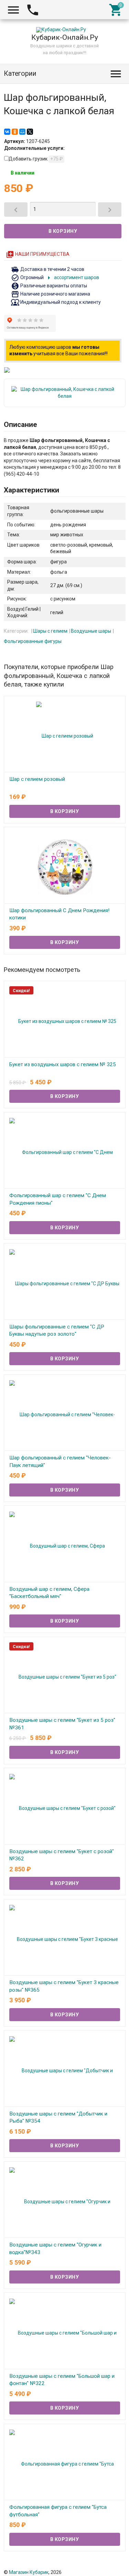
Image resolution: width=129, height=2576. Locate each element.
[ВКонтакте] (7, 132)
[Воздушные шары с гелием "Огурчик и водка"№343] (65, 2201)
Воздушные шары (91, 631)
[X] (30, 132)
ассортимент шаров (72, 277)
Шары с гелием (50, 631)
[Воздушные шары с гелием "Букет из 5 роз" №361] (65, 1677)
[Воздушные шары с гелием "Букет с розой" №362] (65, 1808)
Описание (20, 425)
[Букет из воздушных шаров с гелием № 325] (65, 1021)
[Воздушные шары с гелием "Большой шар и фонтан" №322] (65, 2332)
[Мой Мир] (22, 132)
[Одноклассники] (15, 132)
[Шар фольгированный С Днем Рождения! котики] (65, 867)
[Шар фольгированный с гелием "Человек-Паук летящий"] (65, 1414)
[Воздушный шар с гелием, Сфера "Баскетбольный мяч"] (65, 1545)
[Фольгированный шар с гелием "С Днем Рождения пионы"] (65, 1152)
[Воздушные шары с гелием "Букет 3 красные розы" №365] (65, 1939)
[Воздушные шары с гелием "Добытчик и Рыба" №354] (65, 2070)
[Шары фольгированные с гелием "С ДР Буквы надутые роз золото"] (65, 1283)
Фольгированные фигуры (33, 641)
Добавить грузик (36, 159)
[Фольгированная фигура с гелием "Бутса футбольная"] (65, 2464)
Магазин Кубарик (29, 2572)
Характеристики (31, 490)
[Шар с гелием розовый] (65, 736)
